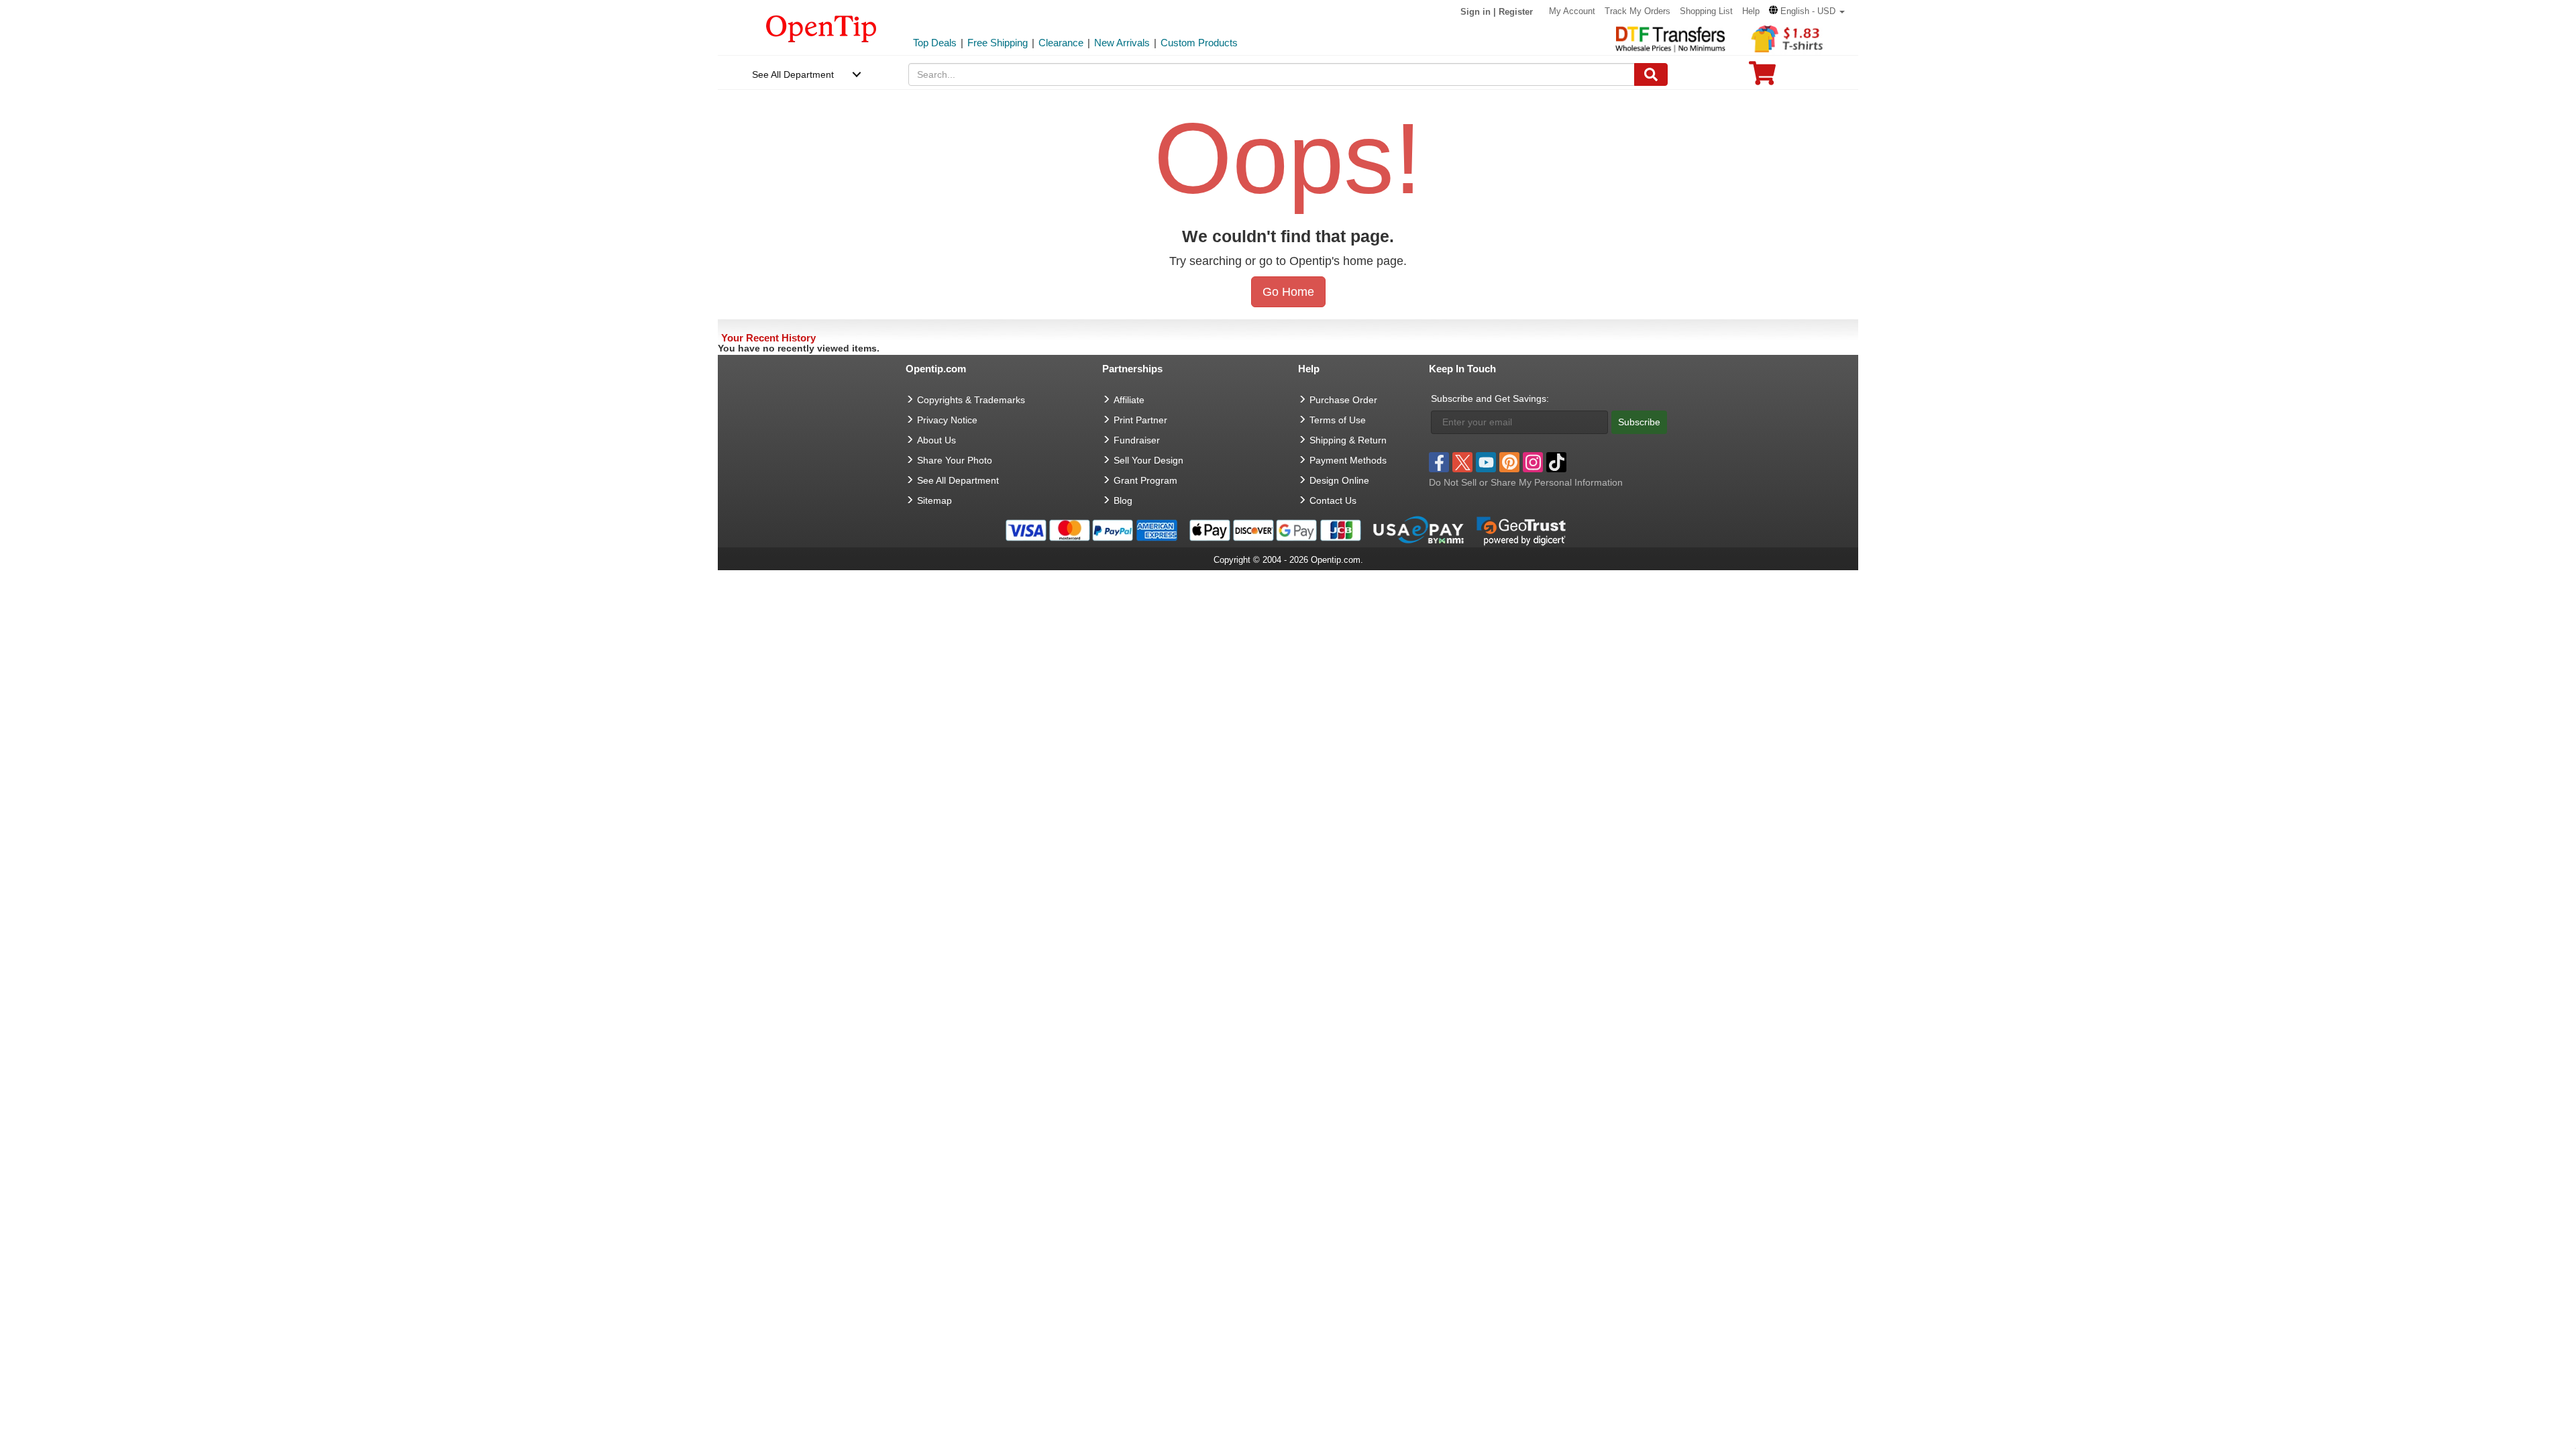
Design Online (1339, 480)
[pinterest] (1509, 462)
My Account (1572, 11)
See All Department (793, 74)
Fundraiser (1137, 440)
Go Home (1288, 292)
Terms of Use (1338, 420)
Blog (1123, 500)
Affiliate (1129, 400)
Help (1751, 11)
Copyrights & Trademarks (971, 400)
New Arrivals (1122, 43)
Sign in (1475, 12)
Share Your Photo (955, 460)
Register (1516, 12)
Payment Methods (1348, 460)
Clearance (1061, 43)
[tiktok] (1556, 462)
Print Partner (1140, 420)
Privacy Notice (947, 420)
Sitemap (934, 500)
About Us (936, 440)
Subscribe (1639, 422)
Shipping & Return (1348, 440)
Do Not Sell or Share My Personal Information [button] (1526, 482)
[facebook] (1439, 462)
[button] (1807, 11)
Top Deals (935, 43)
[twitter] (1462, 462)
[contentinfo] (821, 28)
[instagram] (1533, 462)
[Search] (1651, 74)
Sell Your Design (1148, 460)
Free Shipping (998, 43)
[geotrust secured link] (1521, 529)
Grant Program (1145, 480)
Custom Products (1199, 43)
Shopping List (1706, 11)
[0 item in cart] (1762, 77)
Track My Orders (1638, 11)
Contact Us (1333, 500)
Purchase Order (1343, 400)
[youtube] (1486, 462)
